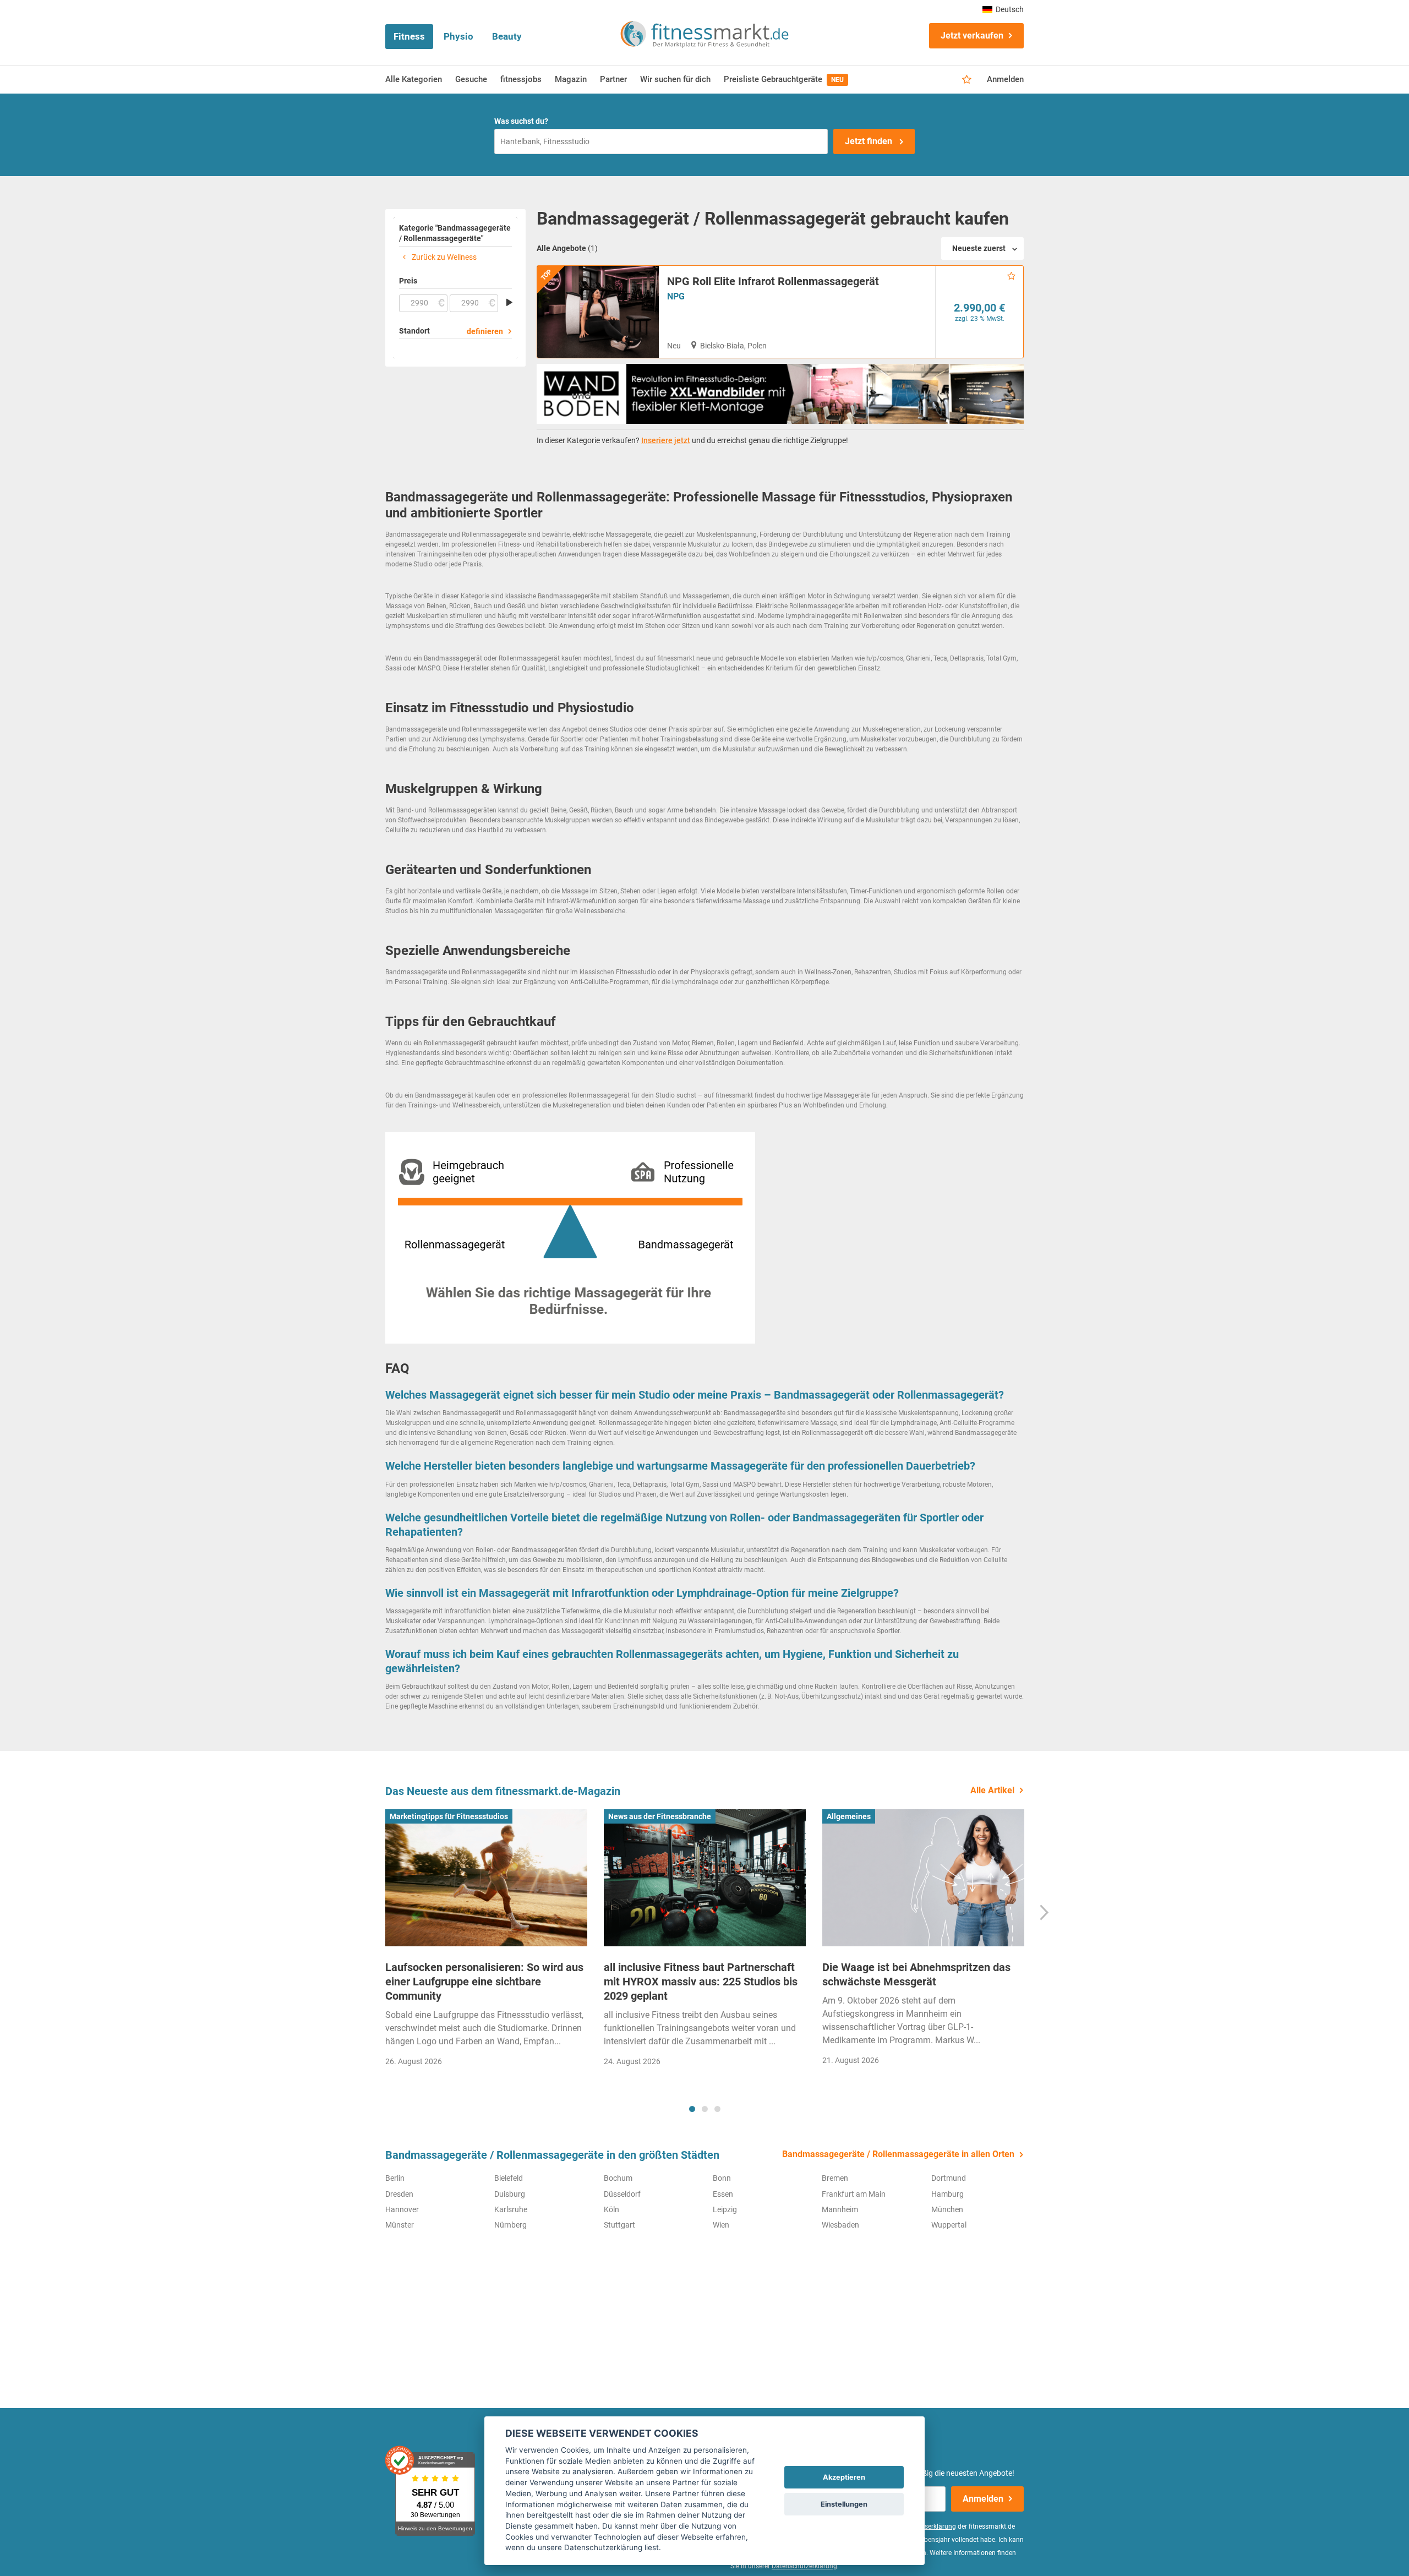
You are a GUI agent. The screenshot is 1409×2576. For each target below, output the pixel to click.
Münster (400, 2225)
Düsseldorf (622, 2194)
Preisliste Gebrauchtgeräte (784, 79)
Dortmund (949, 2178)
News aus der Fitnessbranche (660, 1816)
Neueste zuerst (979, 248)
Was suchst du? (521, 121)
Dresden (399, 2194)
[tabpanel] (486, 1942)
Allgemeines (849, 1816)
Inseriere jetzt (666, 440)
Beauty (507, 36)
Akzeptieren (844, 2477)
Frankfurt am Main (854, 2194)
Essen (723, 2194)
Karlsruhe (511, 2209)
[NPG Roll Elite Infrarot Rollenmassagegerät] (598, 312)
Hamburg (947, 2194)
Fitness (409, 36)
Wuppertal (949, 2225)
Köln (611, 2209)
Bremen (835, 2178)
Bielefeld (509, 2178)
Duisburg (510, 2194)
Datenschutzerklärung (804, 2566)
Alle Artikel (992, 1790)
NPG (676, 296)
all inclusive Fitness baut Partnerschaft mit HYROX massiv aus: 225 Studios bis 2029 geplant (701, 1982)
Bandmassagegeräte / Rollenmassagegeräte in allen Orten (898, 2154)
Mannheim (840, 2209)
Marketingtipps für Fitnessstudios (449, 1816)
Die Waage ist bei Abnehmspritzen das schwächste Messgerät (916, 1974)
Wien (721, 2225)
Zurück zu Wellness (443, 257)
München (947, 2209)
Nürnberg (510, 2225)
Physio (458, 36)
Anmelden (1005, 79)
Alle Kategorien (414, 79)
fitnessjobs (521, 79)
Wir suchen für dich (675, 79)
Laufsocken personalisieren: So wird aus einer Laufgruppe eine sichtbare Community (484, 1982)
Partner (613, 79)
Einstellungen (844, 2504)
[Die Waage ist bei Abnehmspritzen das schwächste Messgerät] (923, 1878)
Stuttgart (619, 2225)
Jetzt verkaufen (972, 36)
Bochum (618, 2178)
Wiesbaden (840, 2225)
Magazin (571, 79)
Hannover (402, 2209)
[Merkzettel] (967, 80)
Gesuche (471, 79)
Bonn (722, 2178)
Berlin (395, 2178)
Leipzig (725, 2209)
